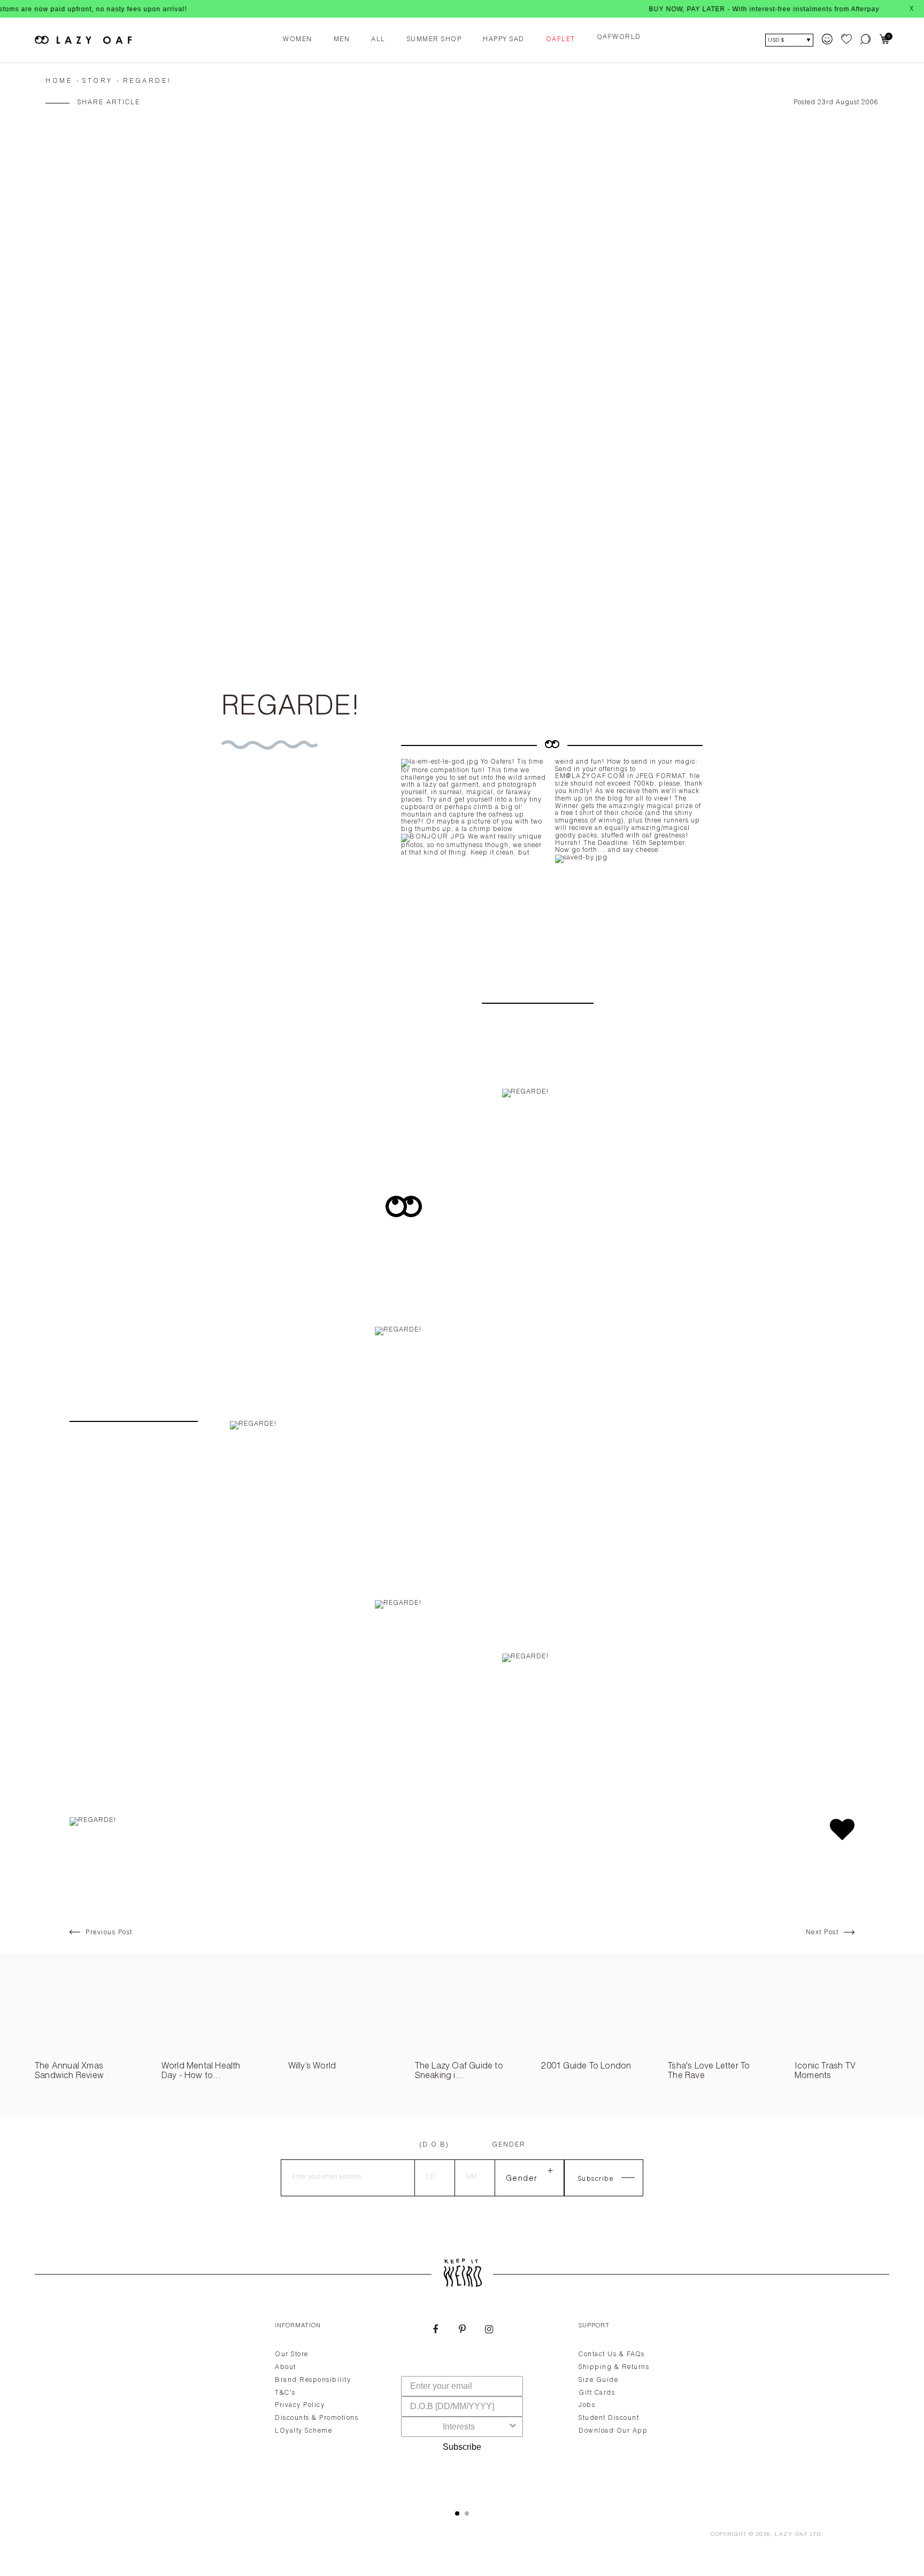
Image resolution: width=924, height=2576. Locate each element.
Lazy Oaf (791, 2535)
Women (298, 40)
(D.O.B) (434, 2145)
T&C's (285, 2393)
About (286, 2367)
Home (59, 81)
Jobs (587, 2405)
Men (342, 40)
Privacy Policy (300, 2405)
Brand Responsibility (313, 2380)
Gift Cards (597, 2393)
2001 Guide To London (586, 2067)
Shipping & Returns (614, 2367)
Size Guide (598, 2380)
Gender (509, 2145)
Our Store (292, 2355)
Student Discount (609, 2418)
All (378, 40)
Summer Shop (434, 40)
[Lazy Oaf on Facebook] (435, 2331)
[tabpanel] (462, 2403)
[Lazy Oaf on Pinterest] (462, 2331)
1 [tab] (457, 2513)
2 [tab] (467, 2513)
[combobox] (459, 2427)
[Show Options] (513, 2427)
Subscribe (462, 2447)
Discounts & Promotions (317, 2418)
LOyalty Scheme (303, 2431)
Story (98, 81)
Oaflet (561, 40)
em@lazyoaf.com (590, 776)
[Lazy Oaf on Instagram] (489, 2331)
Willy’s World (312, 2067)
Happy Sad (504, 40)
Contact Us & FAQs (612, 2355)
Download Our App (613, 2431)
